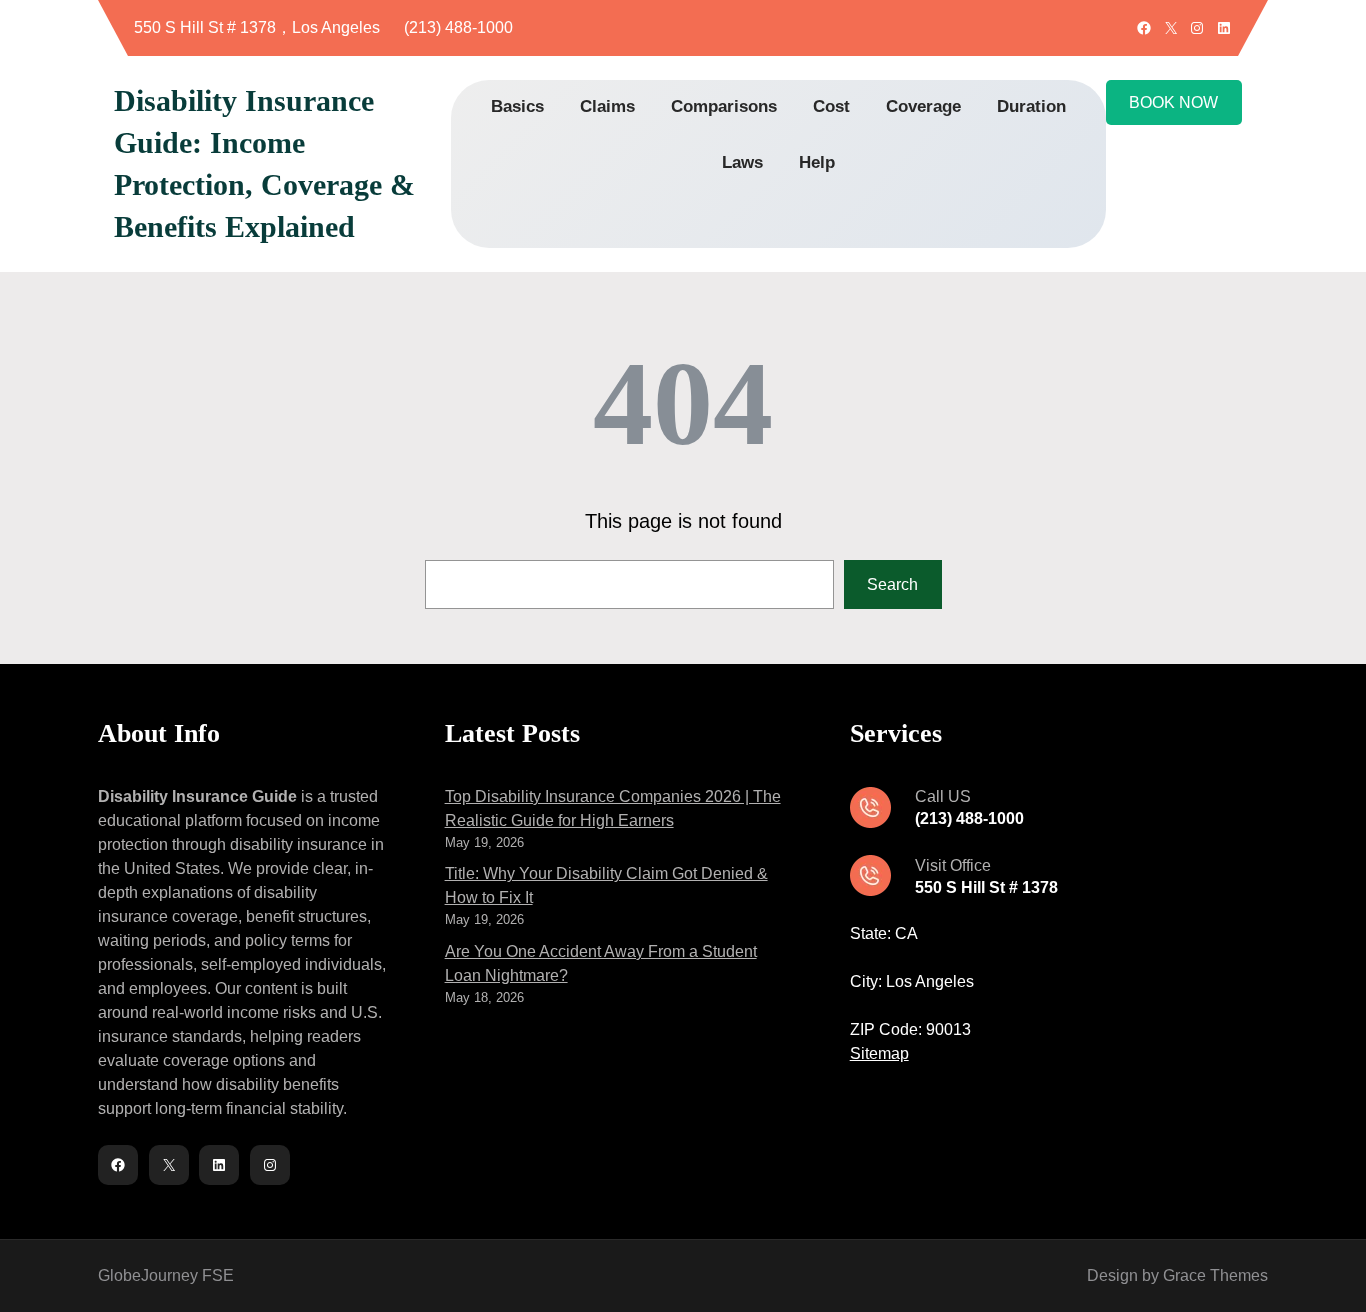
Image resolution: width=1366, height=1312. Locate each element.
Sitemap (879, 1053)
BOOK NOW (1173, 102)
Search (892, 584)
